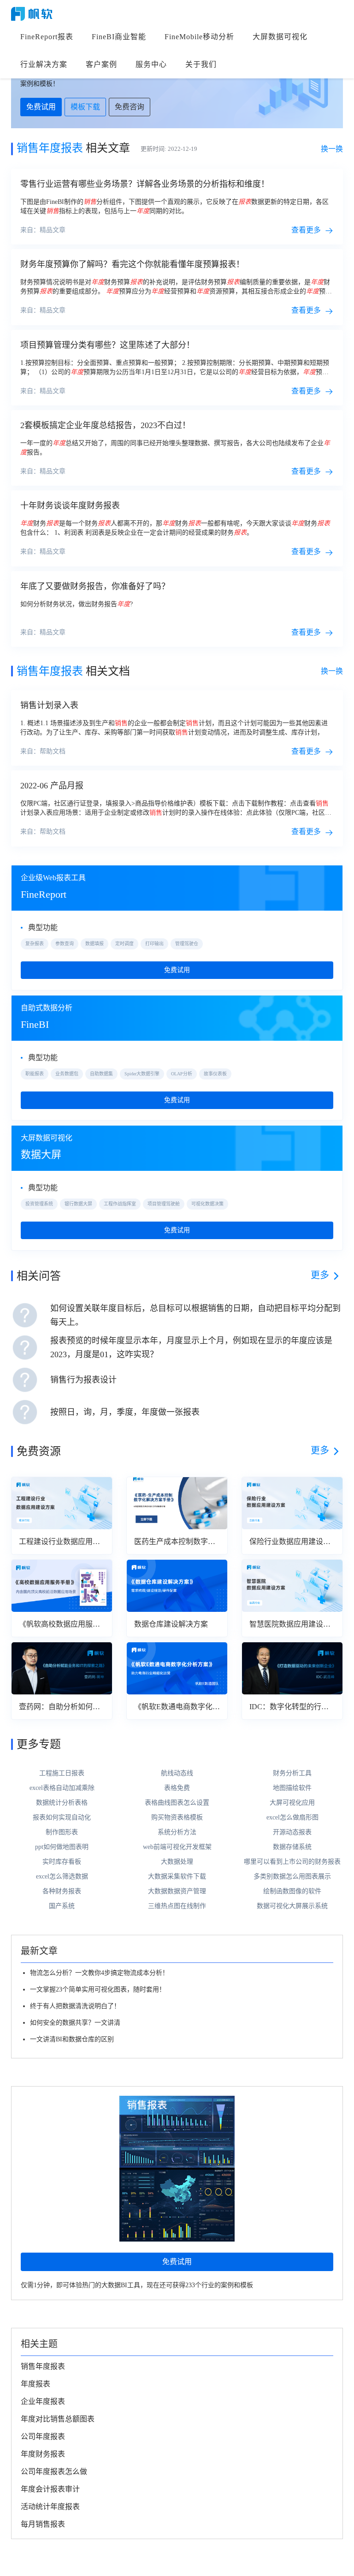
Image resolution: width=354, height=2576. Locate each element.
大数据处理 (177, 1862)
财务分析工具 (292, 1773)
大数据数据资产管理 (177, 1891)
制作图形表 (62, 1832)
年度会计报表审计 (50, 2489)
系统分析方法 (177, 1832)
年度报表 (35, 2384)
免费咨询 (130, 107)
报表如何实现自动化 (62, 1817)
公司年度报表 (43, 2436)
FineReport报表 (47, 37)
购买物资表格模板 (177, 1817)
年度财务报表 (43, 2454)
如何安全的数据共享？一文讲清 (75, 2023)
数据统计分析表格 (62, 1803)
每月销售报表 (43, 2524)
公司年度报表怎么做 (54, 2472)
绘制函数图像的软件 (292, 1891)
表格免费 (177, 1788)
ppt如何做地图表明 (62, 1847)
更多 (320, 1275)
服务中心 (151, 64)
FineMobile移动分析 (199, 37)
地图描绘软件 (292, 1788)
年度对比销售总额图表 (58, 2419)
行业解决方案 (44, 64)
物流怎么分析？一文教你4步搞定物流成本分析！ (99, 1973)
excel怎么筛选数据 (62, 1876)
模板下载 (85, 107)
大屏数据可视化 (280, 37)
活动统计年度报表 (50, 2507)
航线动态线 (177, 1773)
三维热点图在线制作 (177, 1906)
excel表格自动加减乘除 (62, 1788)
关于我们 (201, 64)
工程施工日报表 (62, 1773)
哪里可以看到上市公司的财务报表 (292, 1862)
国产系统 (62, 1906)
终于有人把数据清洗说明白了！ (75, 2006)
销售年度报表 (43, 2366)
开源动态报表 (292, 1832)
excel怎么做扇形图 (292, 1817)
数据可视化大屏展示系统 (292, 1906)
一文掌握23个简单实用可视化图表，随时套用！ (98, 1989)
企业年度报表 (43, 2401)
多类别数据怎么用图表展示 (292, 1876)
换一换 (332, 149)
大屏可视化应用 (292, 1803)
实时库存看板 (62, 1862)
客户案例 (101, 64)
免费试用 (41, 107)
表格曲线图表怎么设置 (177, 1803)
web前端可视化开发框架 (177, 1847)
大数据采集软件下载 (177, 1876)
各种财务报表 (62, 1891)
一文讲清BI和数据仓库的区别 (72, 2039)
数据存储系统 (292, 1847)
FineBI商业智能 (119, 37)
